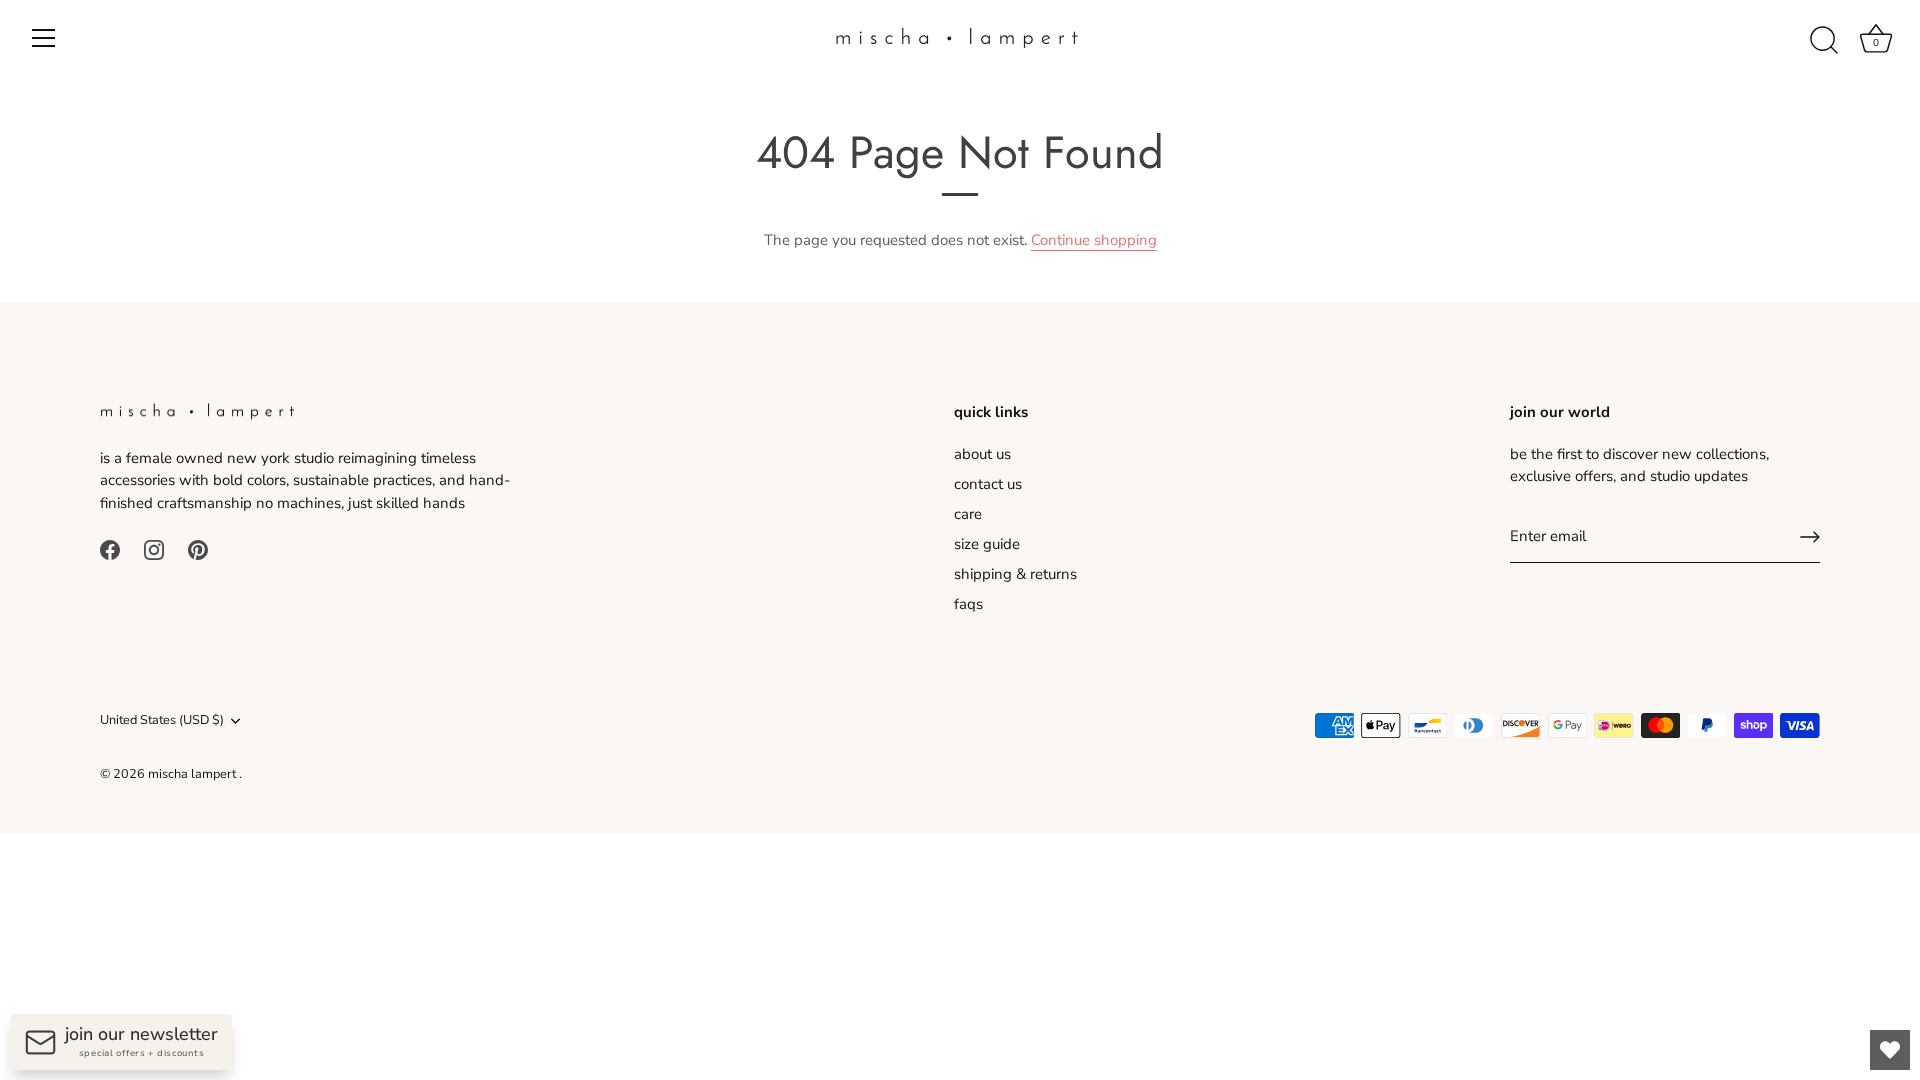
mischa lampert (193, 774)
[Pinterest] (198, 549)
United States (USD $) (162, 721)
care (968, 514)
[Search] (1824, 41)
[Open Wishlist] (1890, 1050)
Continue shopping (1094, 240)
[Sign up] (1810, 537)
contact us (988, 484)
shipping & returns (1015, 574)
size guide (987, 544)
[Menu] (44, 38)
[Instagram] (154, 549)
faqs (968, 604)
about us (982, 454)
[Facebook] (110, 549)
